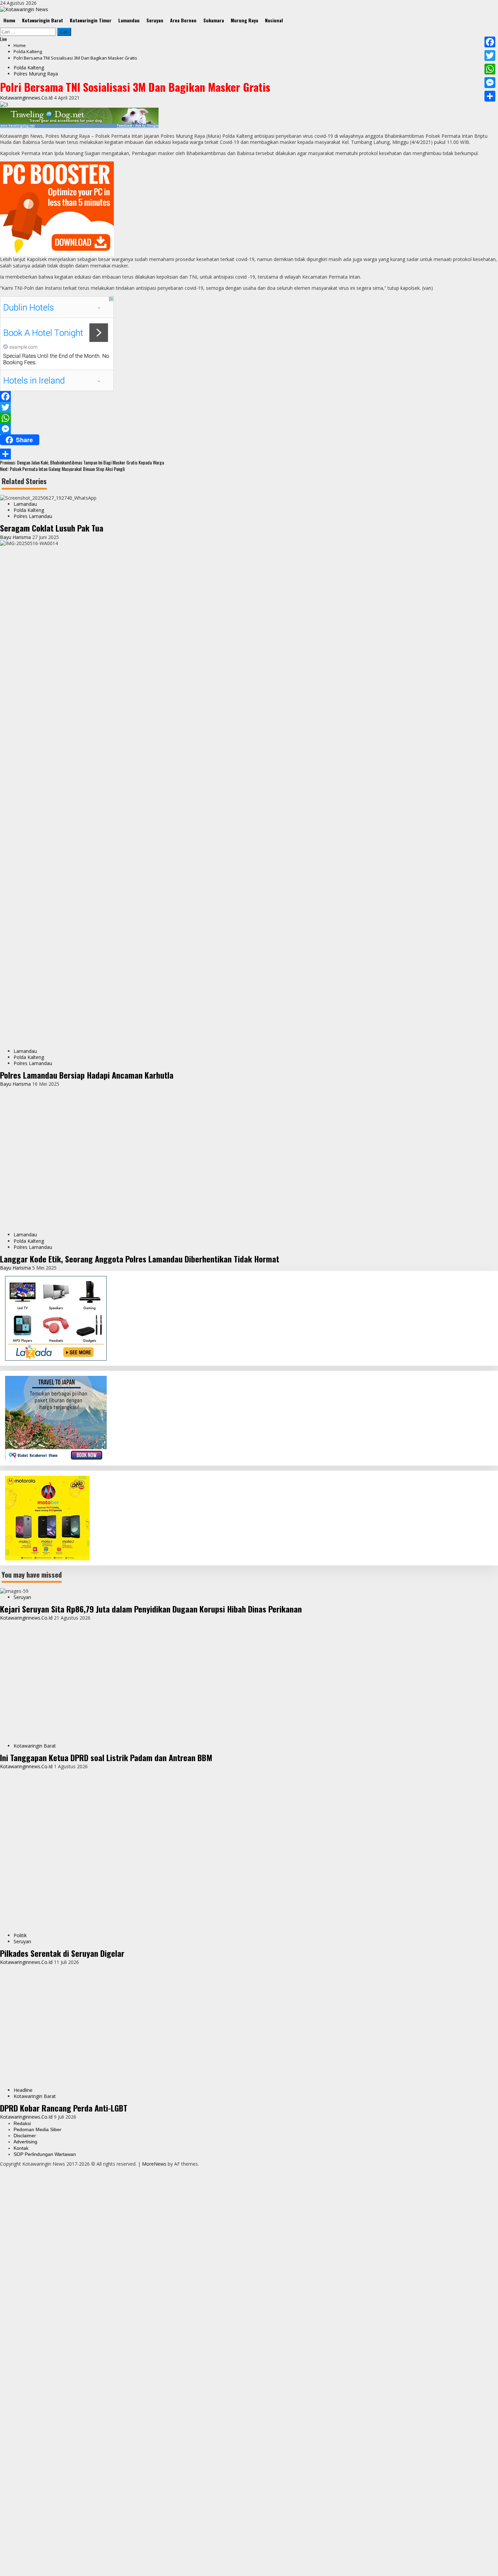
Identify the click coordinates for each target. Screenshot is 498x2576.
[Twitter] (249, 407)
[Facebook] (249, 396)
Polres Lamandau (33, 516)
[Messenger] (249, 429)
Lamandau (129, 20)
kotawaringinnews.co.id (27, 98)
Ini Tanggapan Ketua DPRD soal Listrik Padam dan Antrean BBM (106, 2507)
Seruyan (155, 20)
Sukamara (214, 20)
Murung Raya (244, 20)
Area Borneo (183, 20)
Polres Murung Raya (36, 74)
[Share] (249, 454)
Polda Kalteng (29, 68)
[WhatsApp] (249, 418)
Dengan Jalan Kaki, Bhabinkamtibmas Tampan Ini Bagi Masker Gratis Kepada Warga (82, 462)
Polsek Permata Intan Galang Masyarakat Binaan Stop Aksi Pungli (62, 469)
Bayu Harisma (16, 537)
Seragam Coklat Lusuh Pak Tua (52, 528)
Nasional (274, 20)
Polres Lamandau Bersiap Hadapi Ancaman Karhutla (87, 1075)
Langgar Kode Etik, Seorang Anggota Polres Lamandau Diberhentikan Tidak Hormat (140, 1622)
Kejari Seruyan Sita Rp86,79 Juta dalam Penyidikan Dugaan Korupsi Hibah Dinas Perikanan (151, 1972)
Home (9, 20)
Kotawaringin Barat (43, 20)
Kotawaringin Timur (91, 20)
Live (3, 39)
